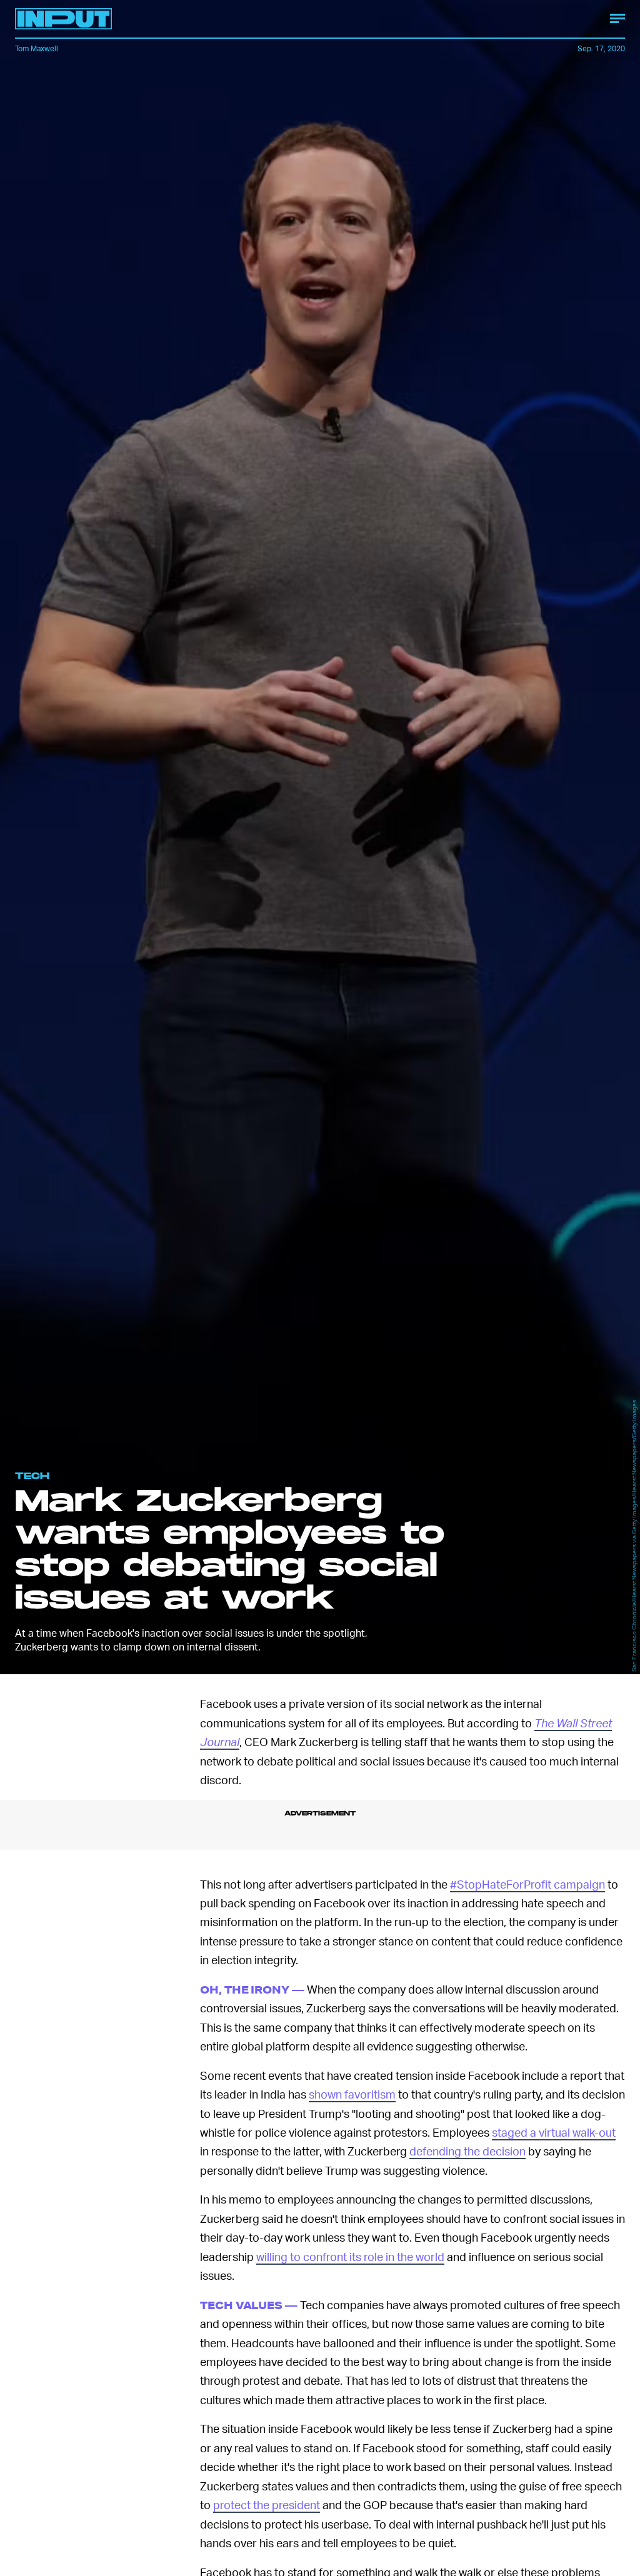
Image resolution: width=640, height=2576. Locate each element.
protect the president (267, 2504)
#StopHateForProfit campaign (527, 1884)
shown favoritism (352, 2094)
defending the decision (467, 2151)
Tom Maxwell (37, 48)
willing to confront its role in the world (350, 2256)
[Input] (63, 19)
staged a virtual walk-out (554, 2132)
